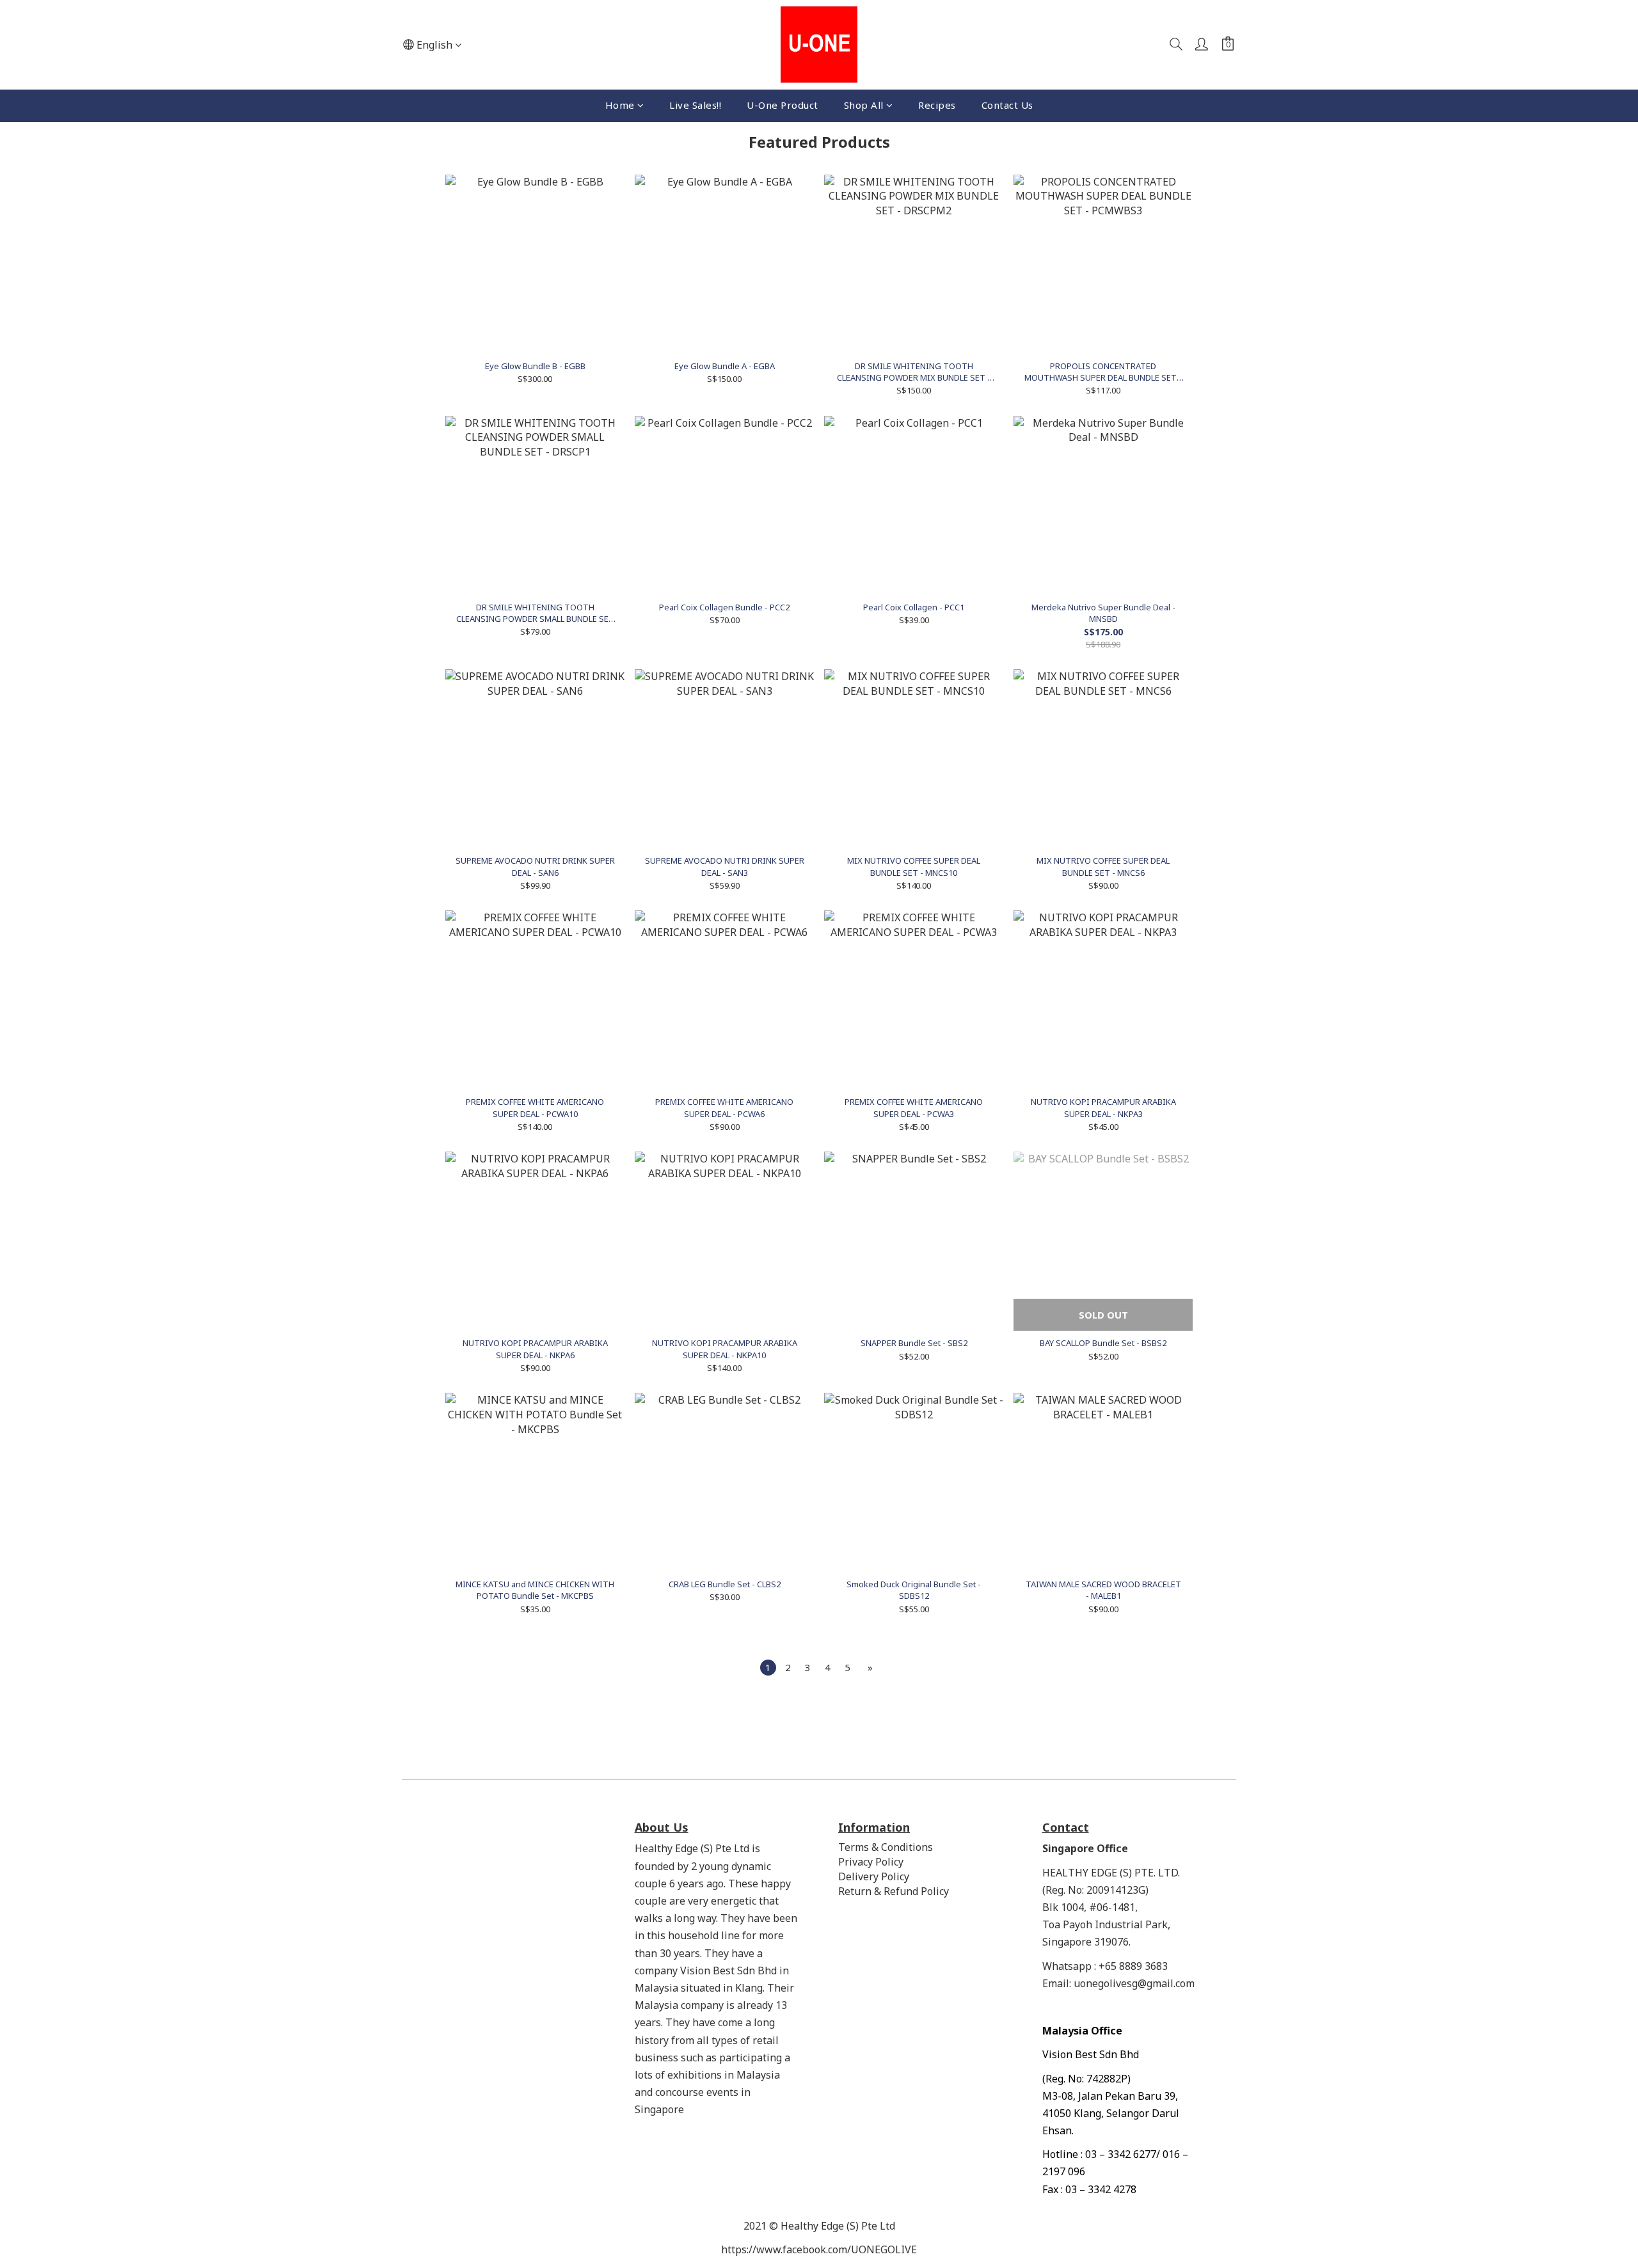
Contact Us (1007, 105)
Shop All (864, 105)
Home (620, 105)
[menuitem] (768, 1668)
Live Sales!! (695, 105)
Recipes (937, 105)
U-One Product (783, 105)
